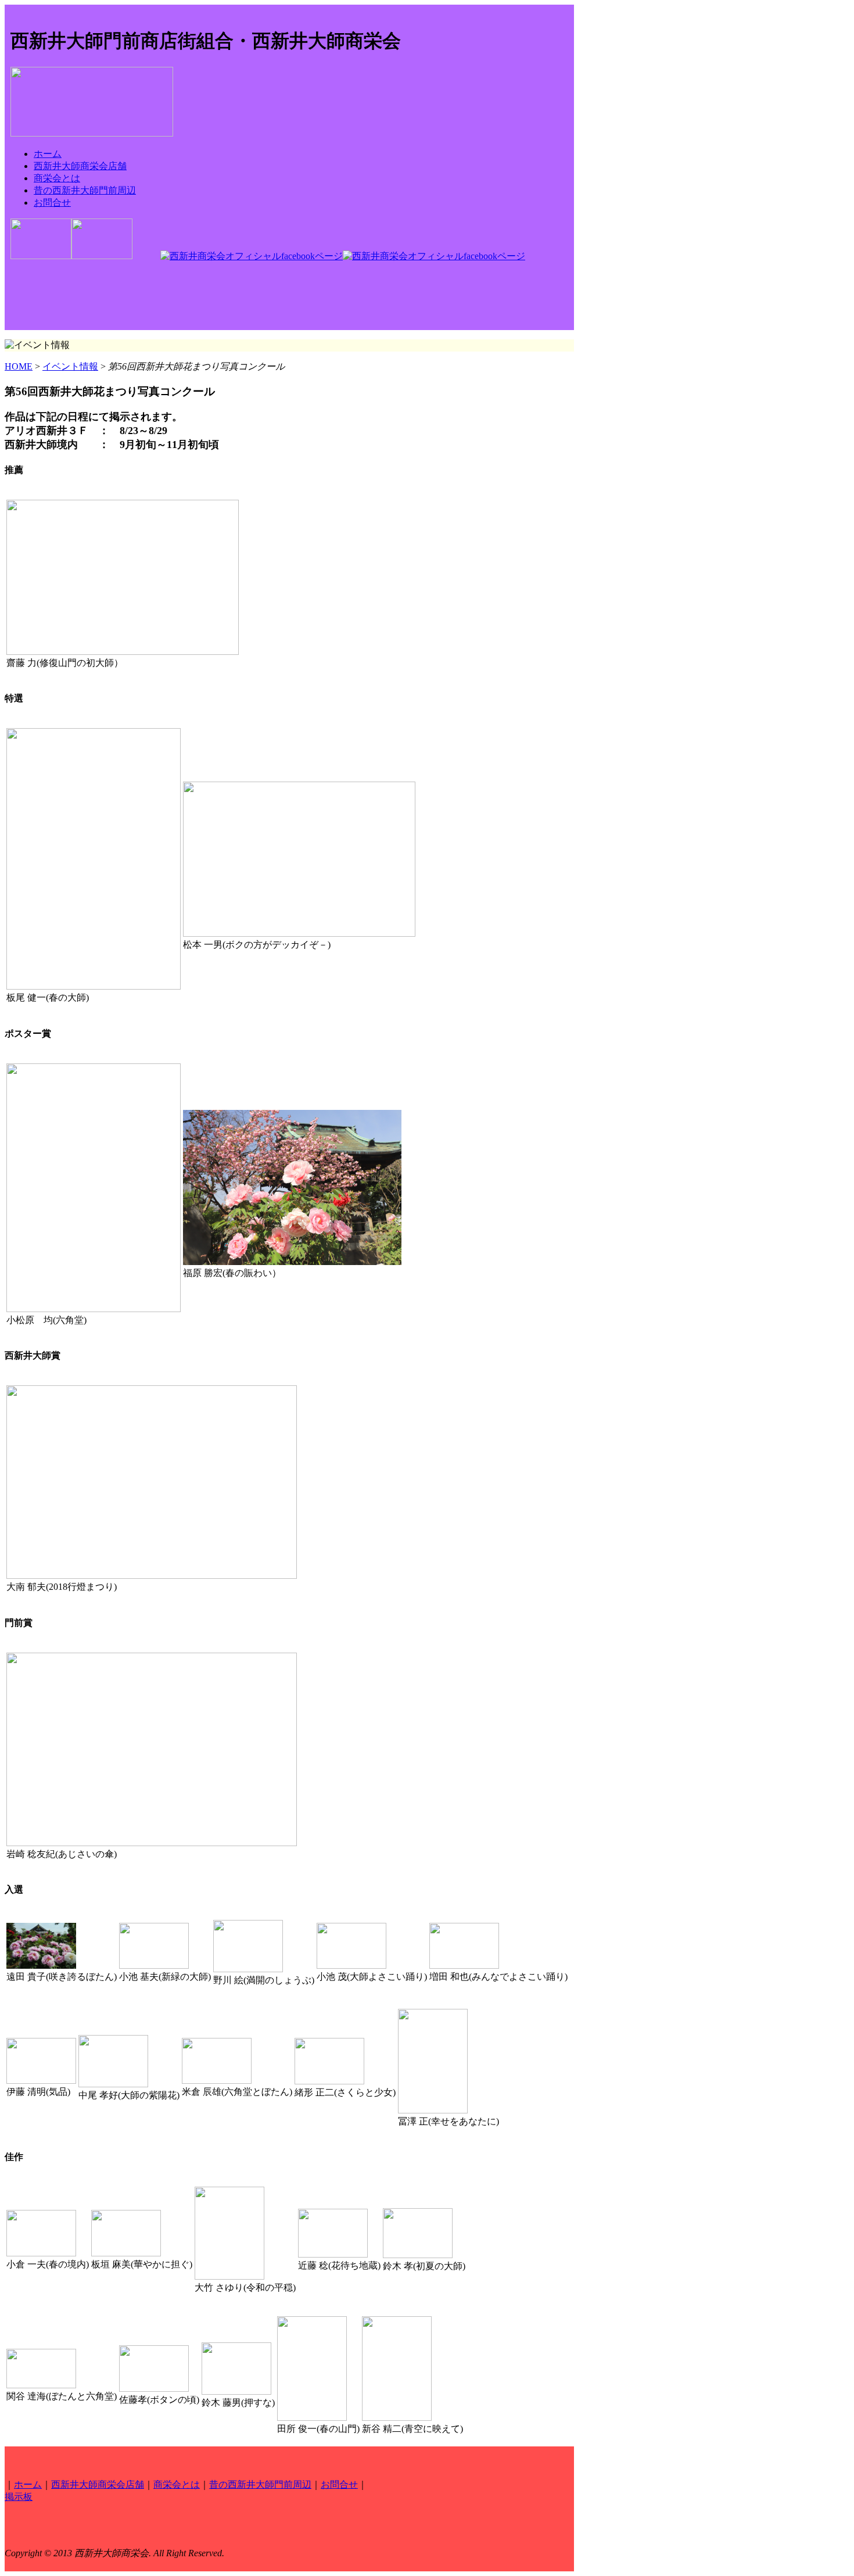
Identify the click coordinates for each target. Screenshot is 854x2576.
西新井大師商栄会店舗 (80, 166)
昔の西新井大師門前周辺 (85, 190)
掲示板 (19, 2497)
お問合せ (52, 203)
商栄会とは (57, 178)
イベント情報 (70, 366)
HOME (19, 366)
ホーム (48, 154)
